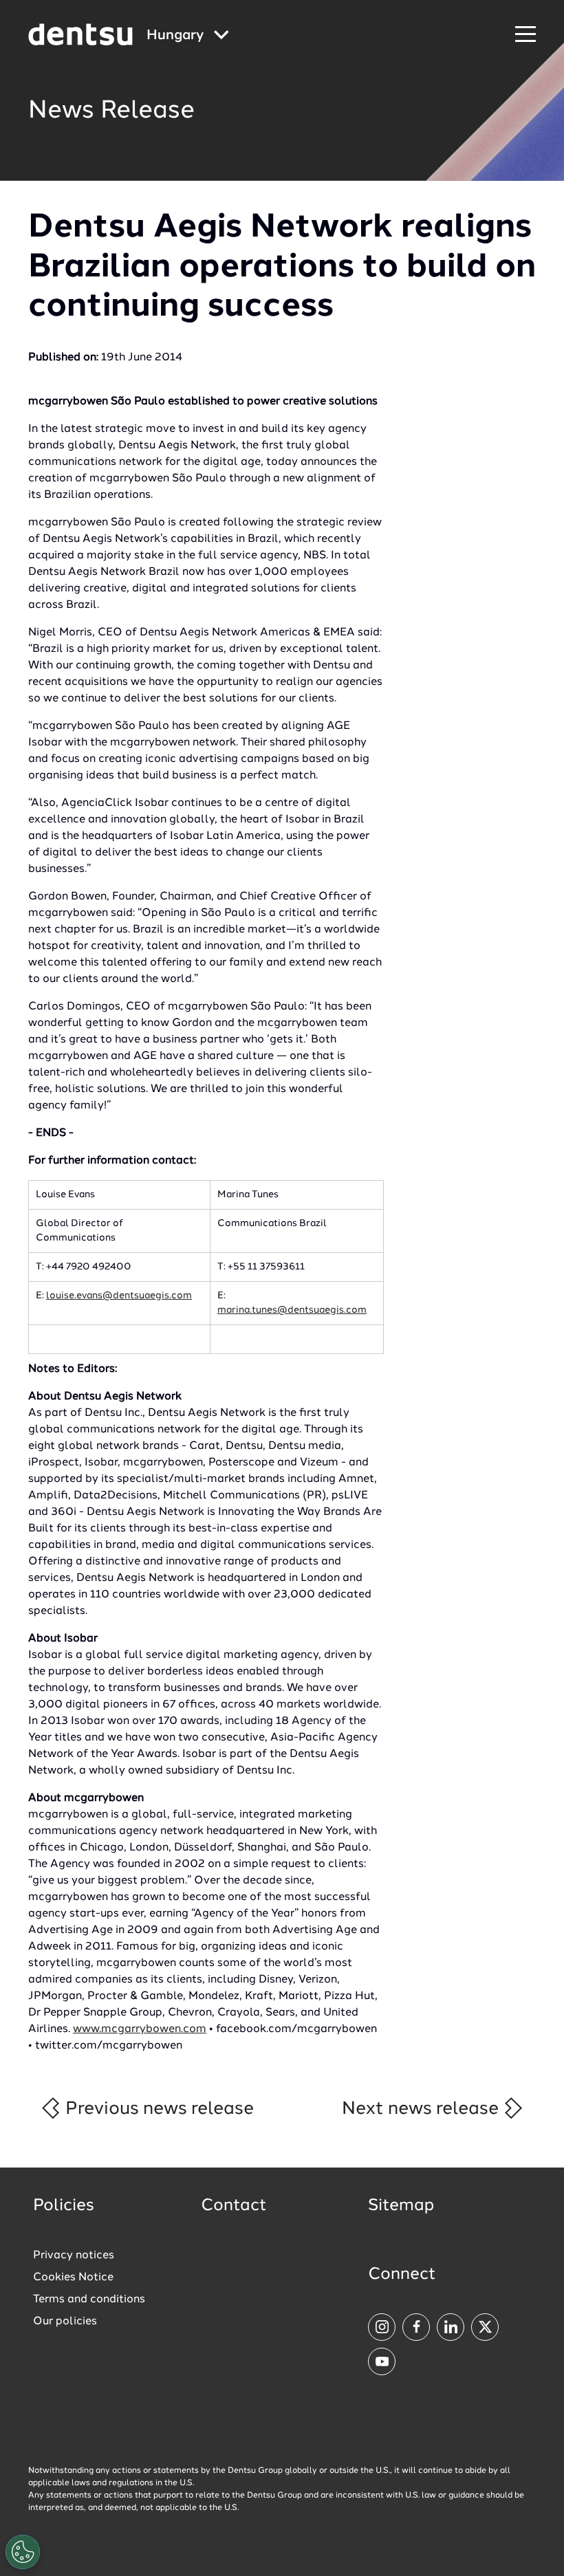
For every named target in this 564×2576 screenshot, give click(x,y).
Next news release (422, 2109)
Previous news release (158, 2109)
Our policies (65, 2322)
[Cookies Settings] (23, 2552)
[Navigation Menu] (525, 35)
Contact (234, 2206)
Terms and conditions (89, 2300)
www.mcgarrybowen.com (140, 2029)
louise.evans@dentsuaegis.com (119, 1296)
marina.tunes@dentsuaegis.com (292, 1310)
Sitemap (401, 2206)
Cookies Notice (73, 2278)
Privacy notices (74, 2256)
